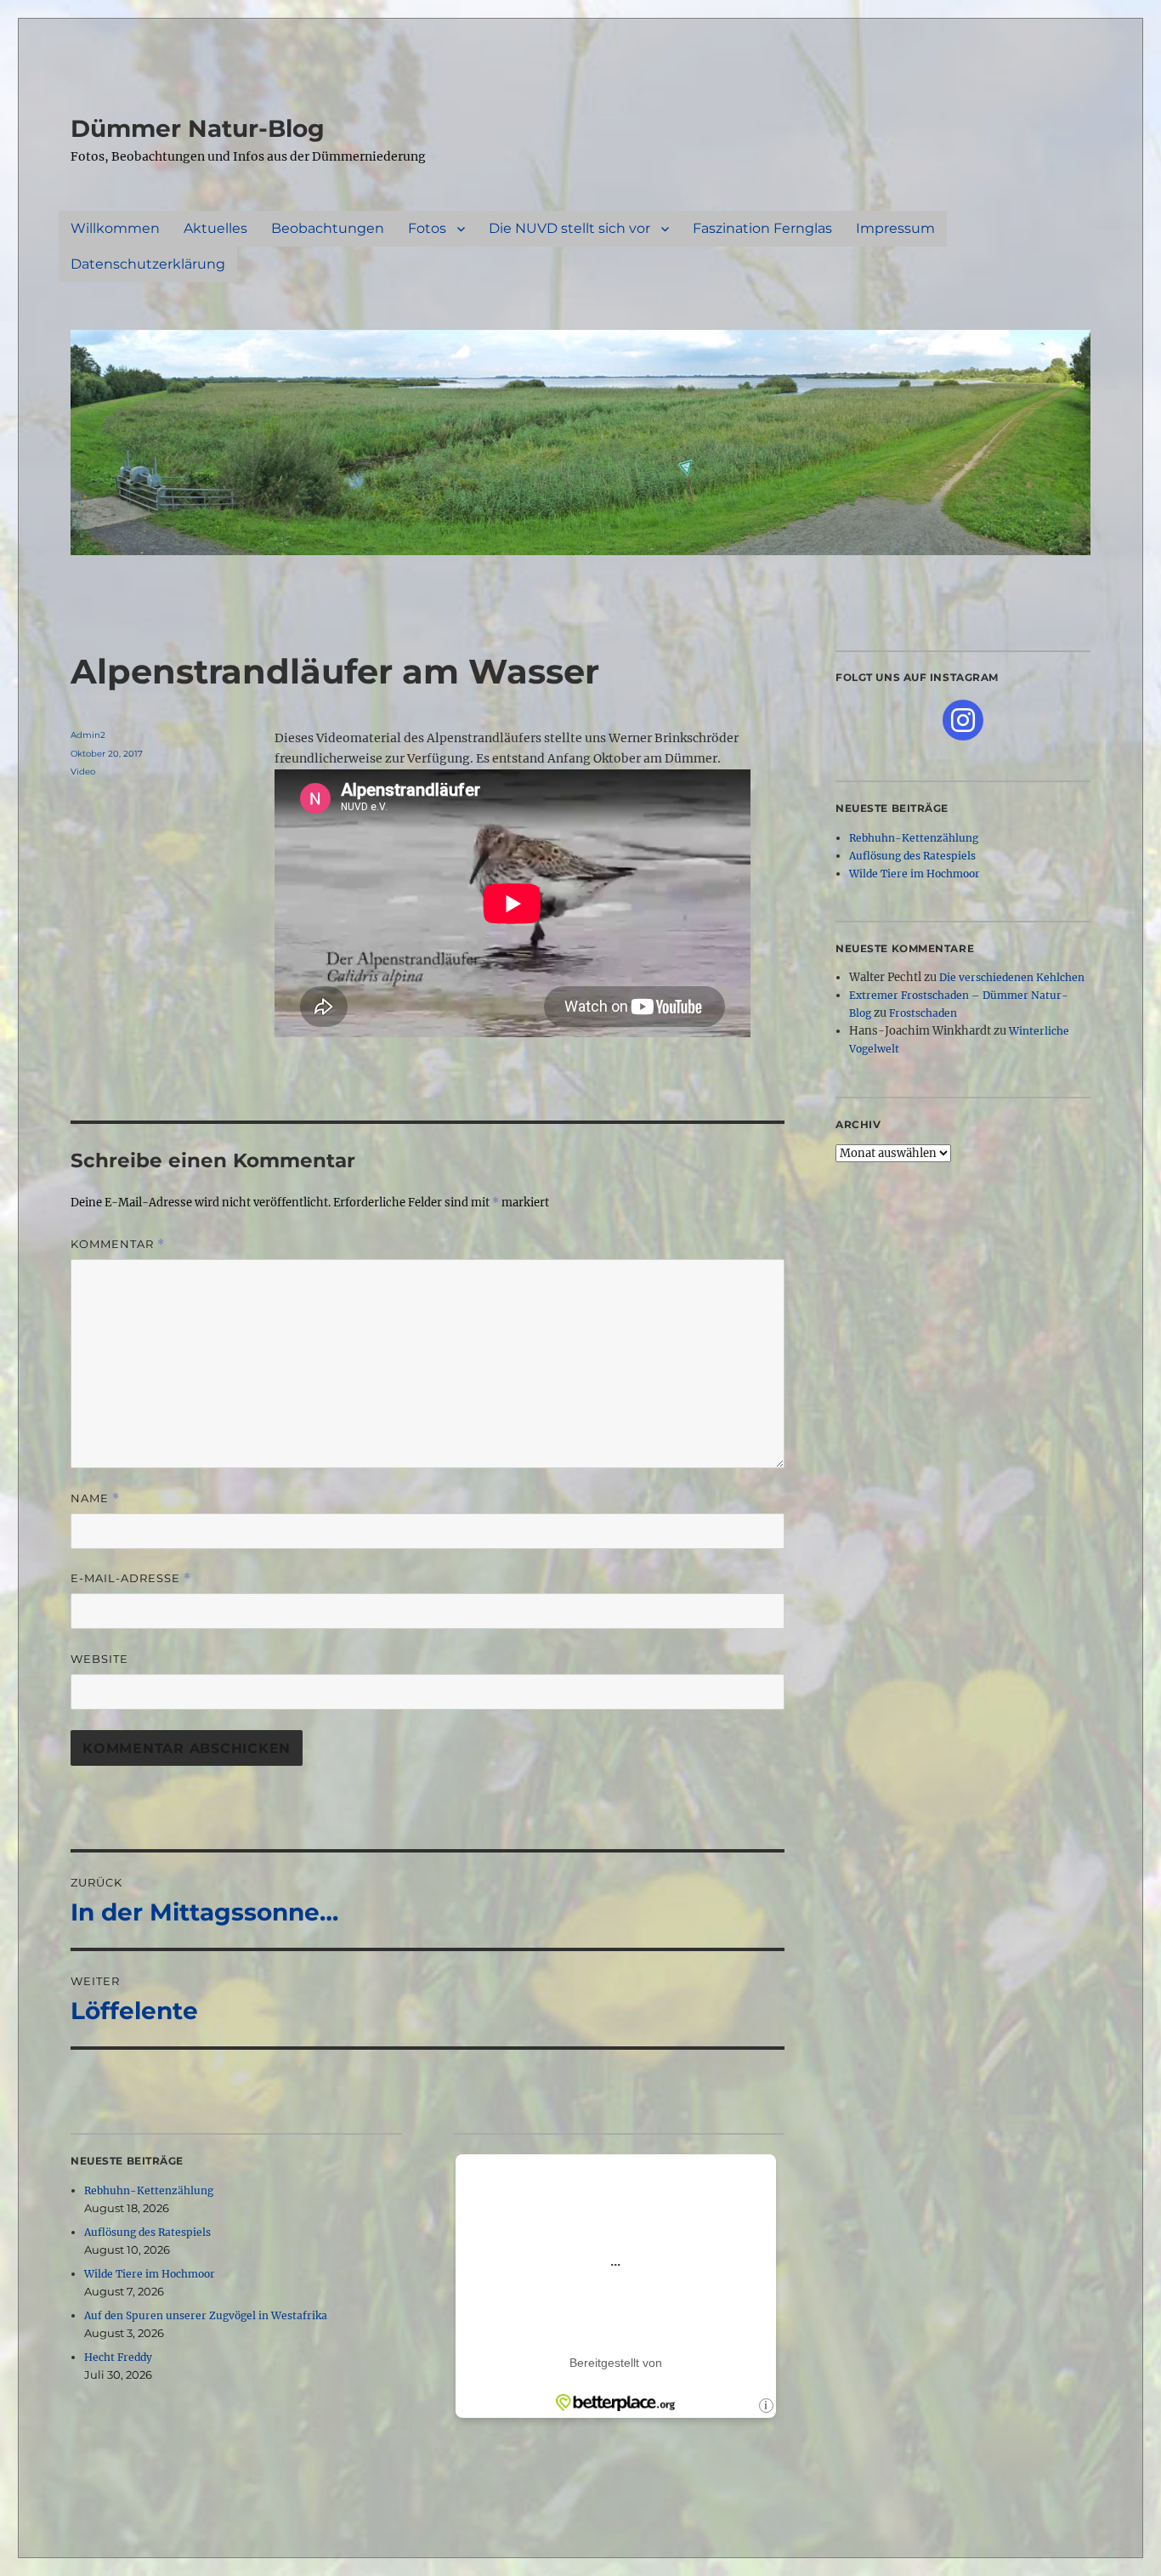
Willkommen (115, 228)
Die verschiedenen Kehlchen (1012, 977)
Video (83, 772)
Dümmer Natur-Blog (198, 128)
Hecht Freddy (118, 2357)
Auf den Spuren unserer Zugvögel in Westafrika (206, 2315)
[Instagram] (963, 720)
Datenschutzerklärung (148, 264)
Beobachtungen (328, 228)
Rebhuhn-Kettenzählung (149, 2190)
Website (99, 1659)
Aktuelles (215, 228)
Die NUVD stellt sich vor (569, 228)
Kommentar (118, 1244)
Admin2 (88, 735)
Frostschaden (923, 1013)
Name (95, 1498)
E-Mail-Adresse (131, 1578)
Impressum (895, 228)
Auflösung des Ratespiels (147, 2232)
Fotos (427, 228)
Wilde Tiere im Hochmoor (150, 2274)
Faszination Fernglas (762, 228)
